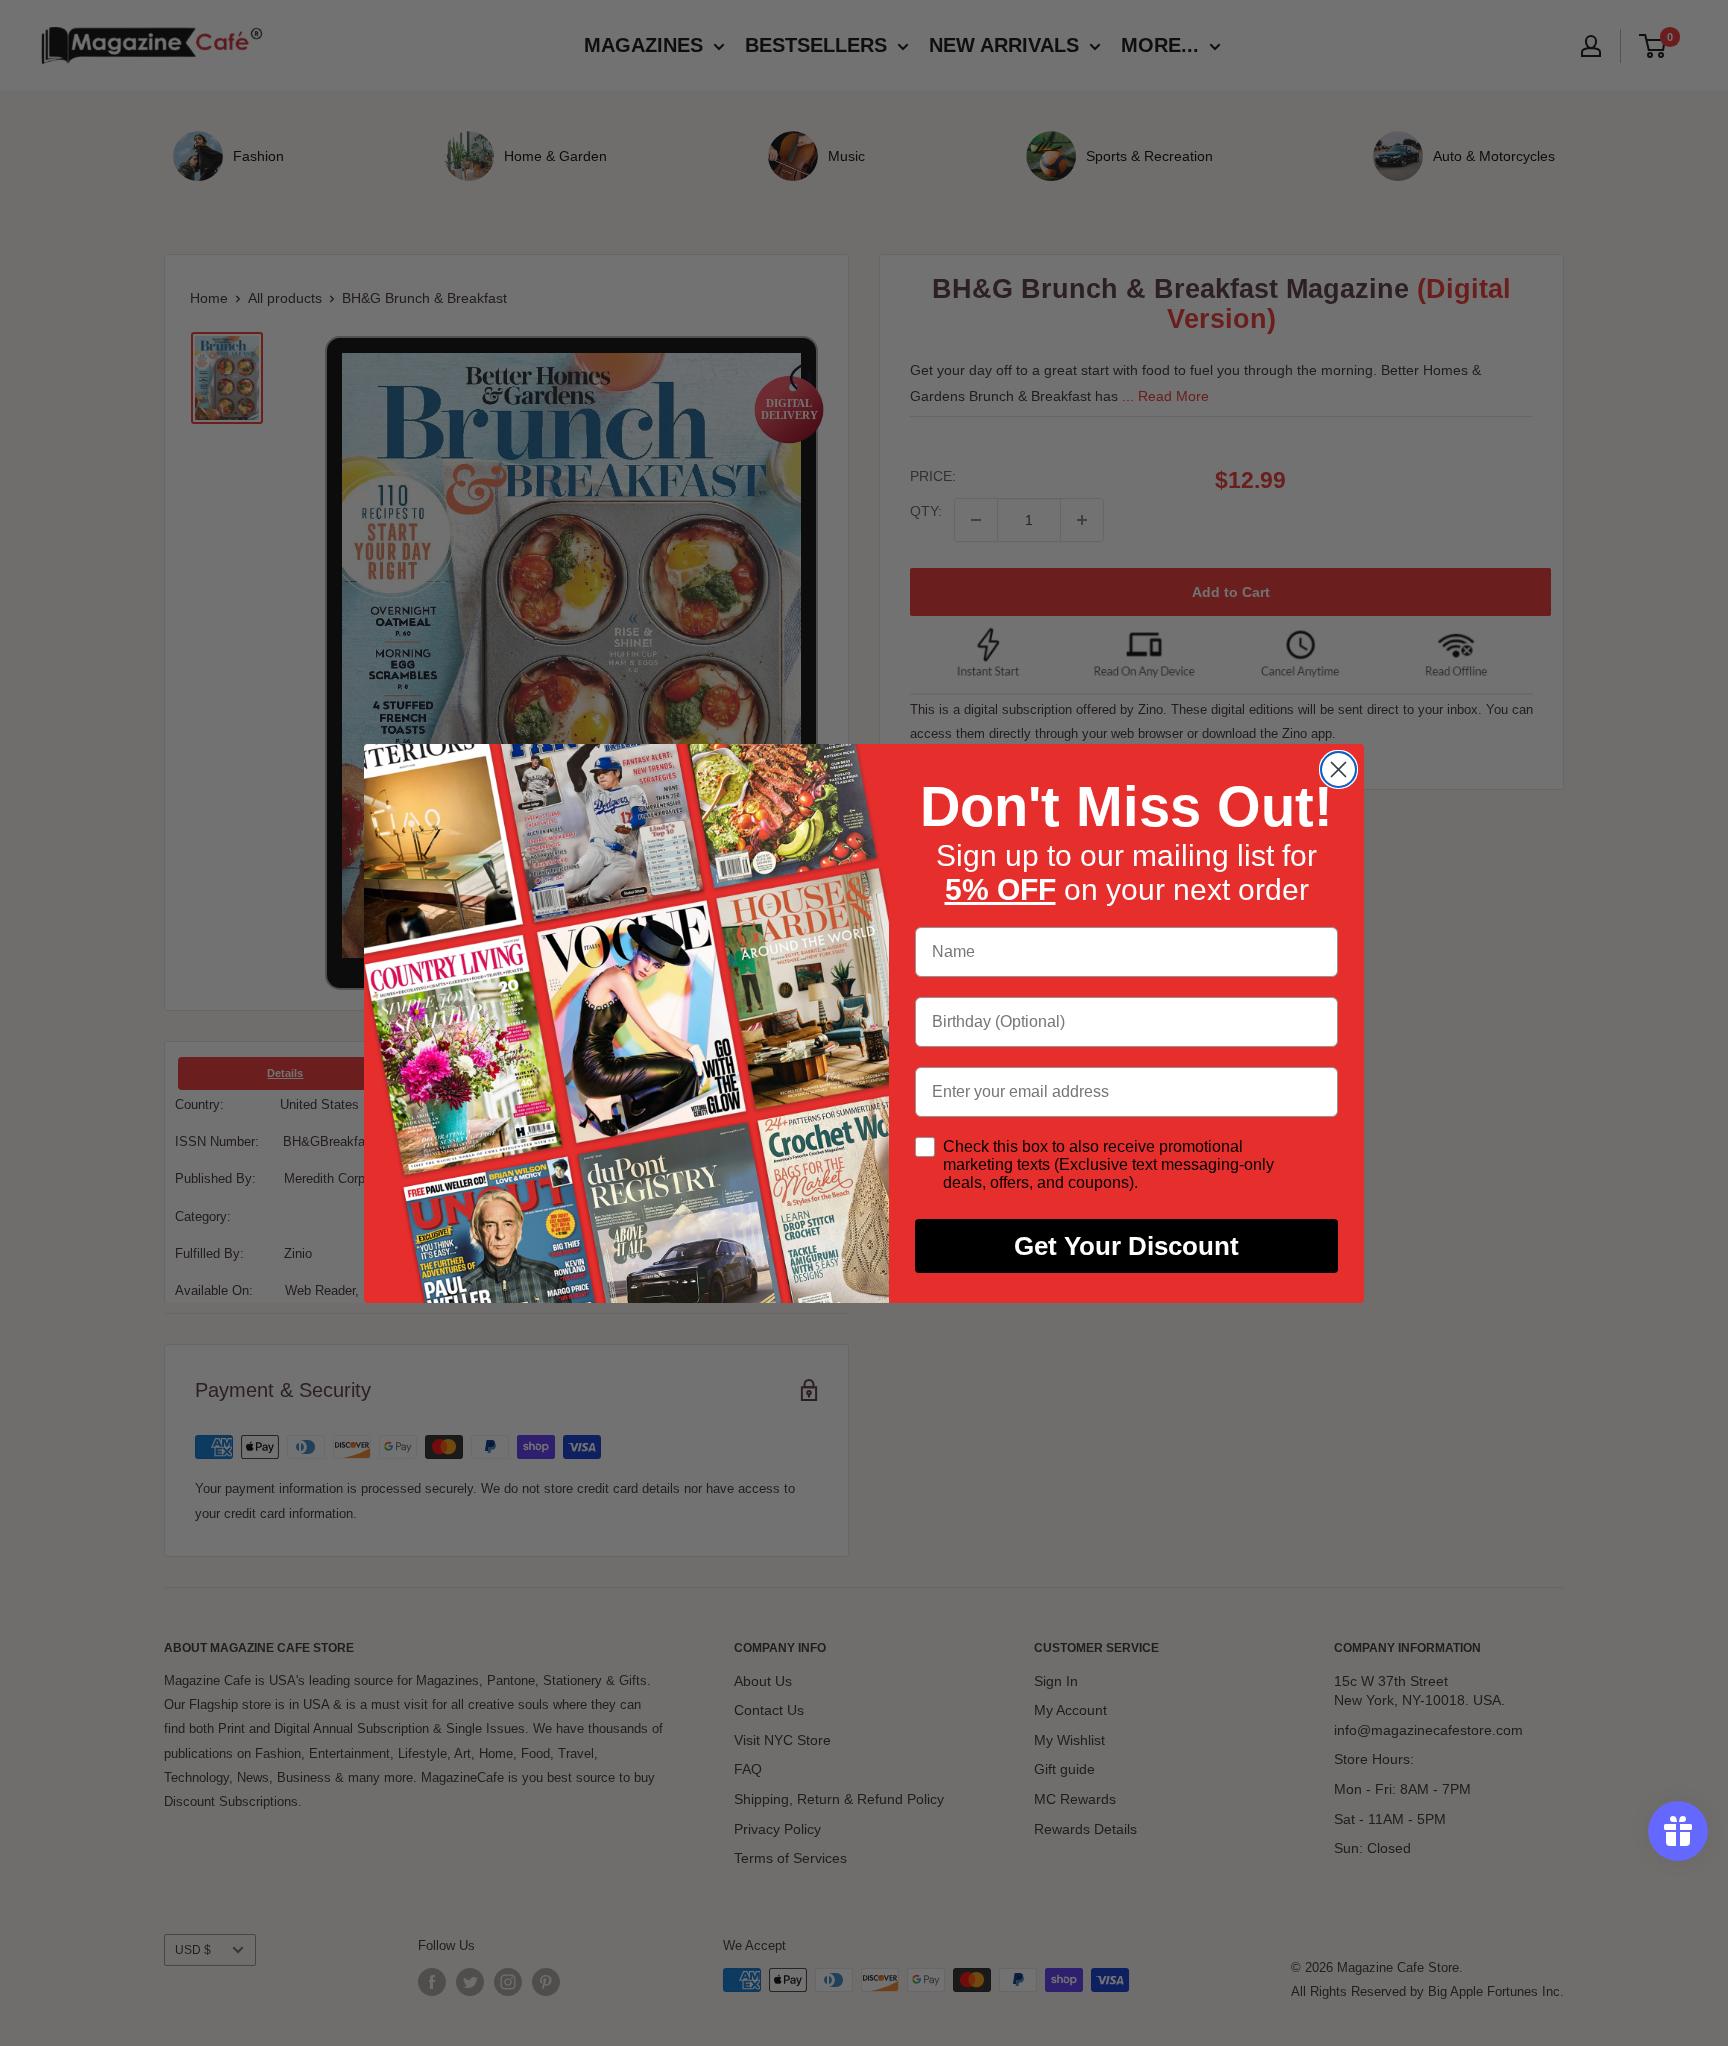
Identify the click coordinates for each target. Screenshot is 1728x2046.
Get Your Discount (1126, 1246)
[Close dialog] (1338, 769)
